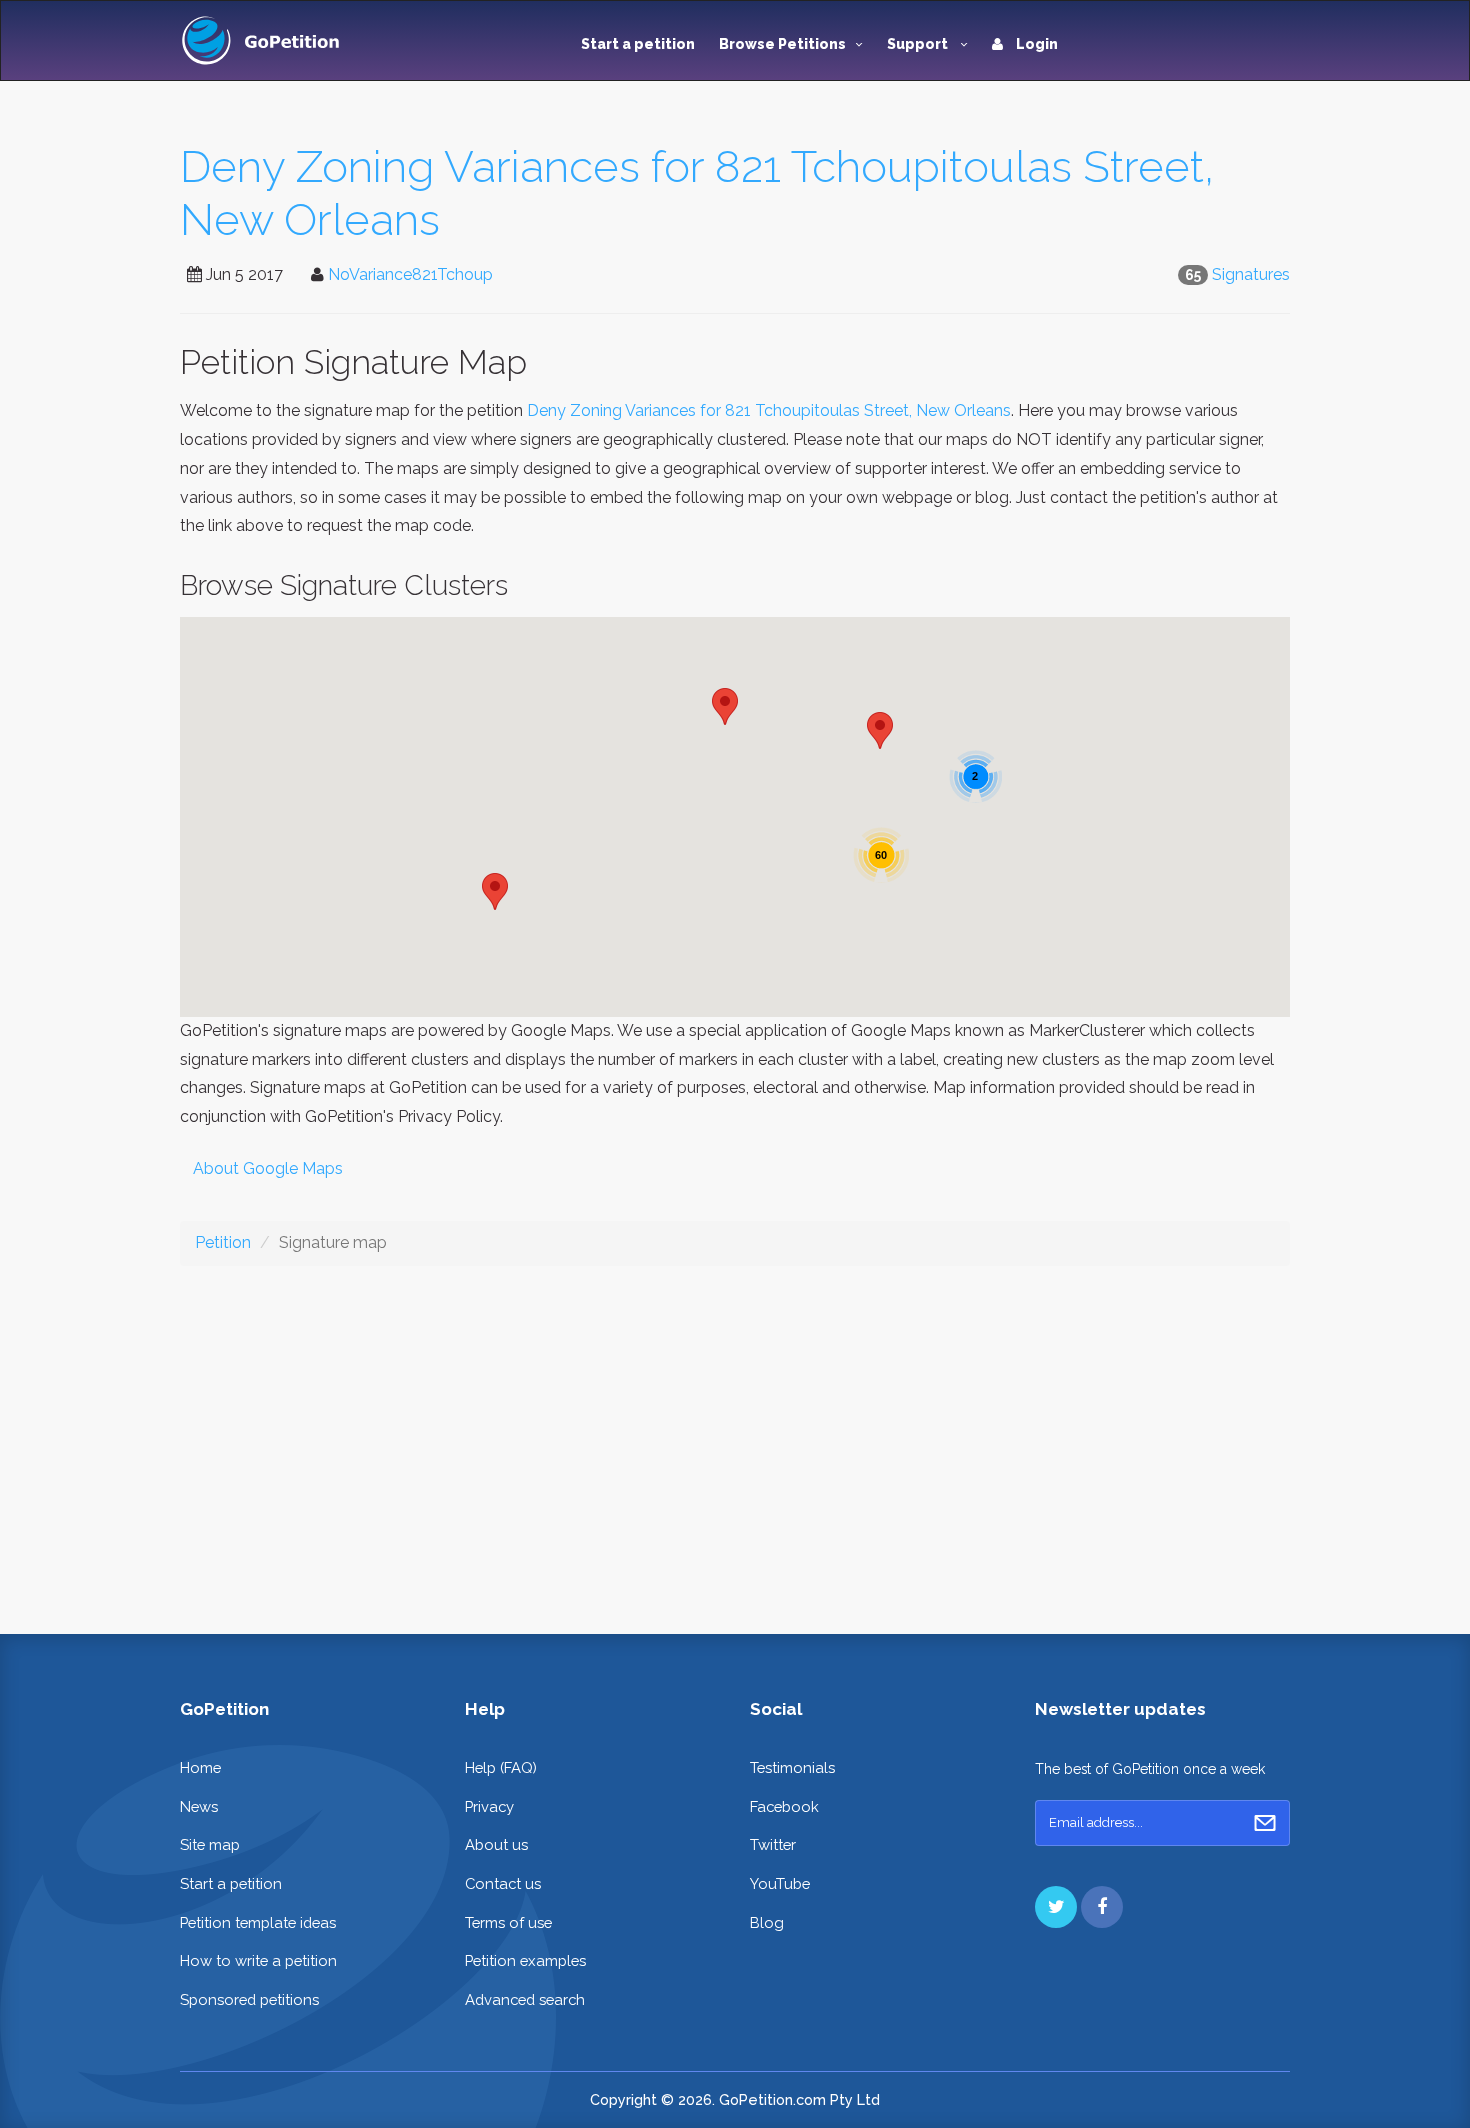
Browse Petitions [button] (782, 44)
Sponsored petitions (249, 1999)
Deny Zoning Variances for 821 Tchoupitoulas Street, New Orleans (769, 410)
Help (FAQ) (501, 1767)
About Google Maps (268, 1168)
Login (1035, 44)
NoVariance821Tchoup (410, 274)
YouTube (780, 1883)
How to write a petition (258, 1960)
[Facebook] (1102, 1907)
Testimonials (792, 1767)
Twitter (773, 1844)
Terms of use (508, 1922)
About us (496, 1844)
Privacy (489, 1806)
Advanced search (525, 1999)
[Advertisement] (735, 1434)
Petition (223, 1242)
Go (1265, 1823)
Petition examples (525, 1960)
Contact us (503, 1883)
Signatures (1251, 274)
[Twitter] (1056, 1907)
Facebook (784, 1806)
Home (200, 1767)
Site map (210, 1844)
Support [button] (919, 44)
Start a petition (638, 44)
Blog (767, 1922)
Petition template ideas (258, 1922)
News (199, 1806)
